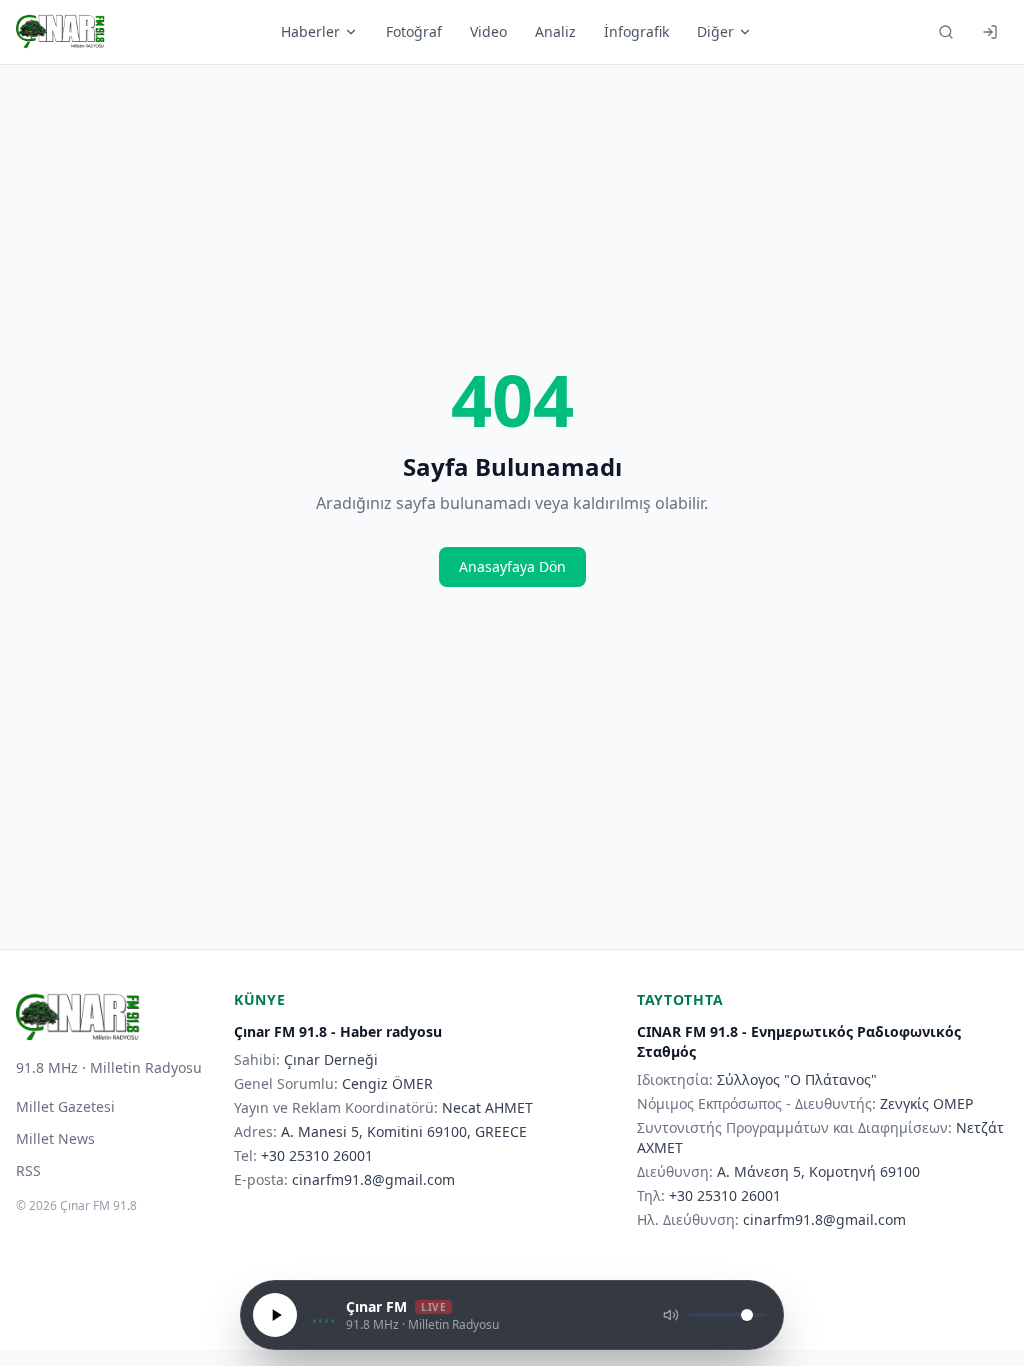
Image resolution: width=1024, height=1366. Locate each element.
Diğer (715, 31)
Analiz (555, 31)
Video (488, 31)
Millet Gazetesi (65, 1106)
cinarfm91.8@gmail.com (373, 1179)
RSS (28, 1170)
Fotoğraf (414, 31)
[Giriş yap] (990, 32)
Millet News (55, 1138)
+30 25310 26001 (317, 1155)
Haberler (310, 31)
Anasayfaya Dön (512, 566)
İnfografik (636, 31)
